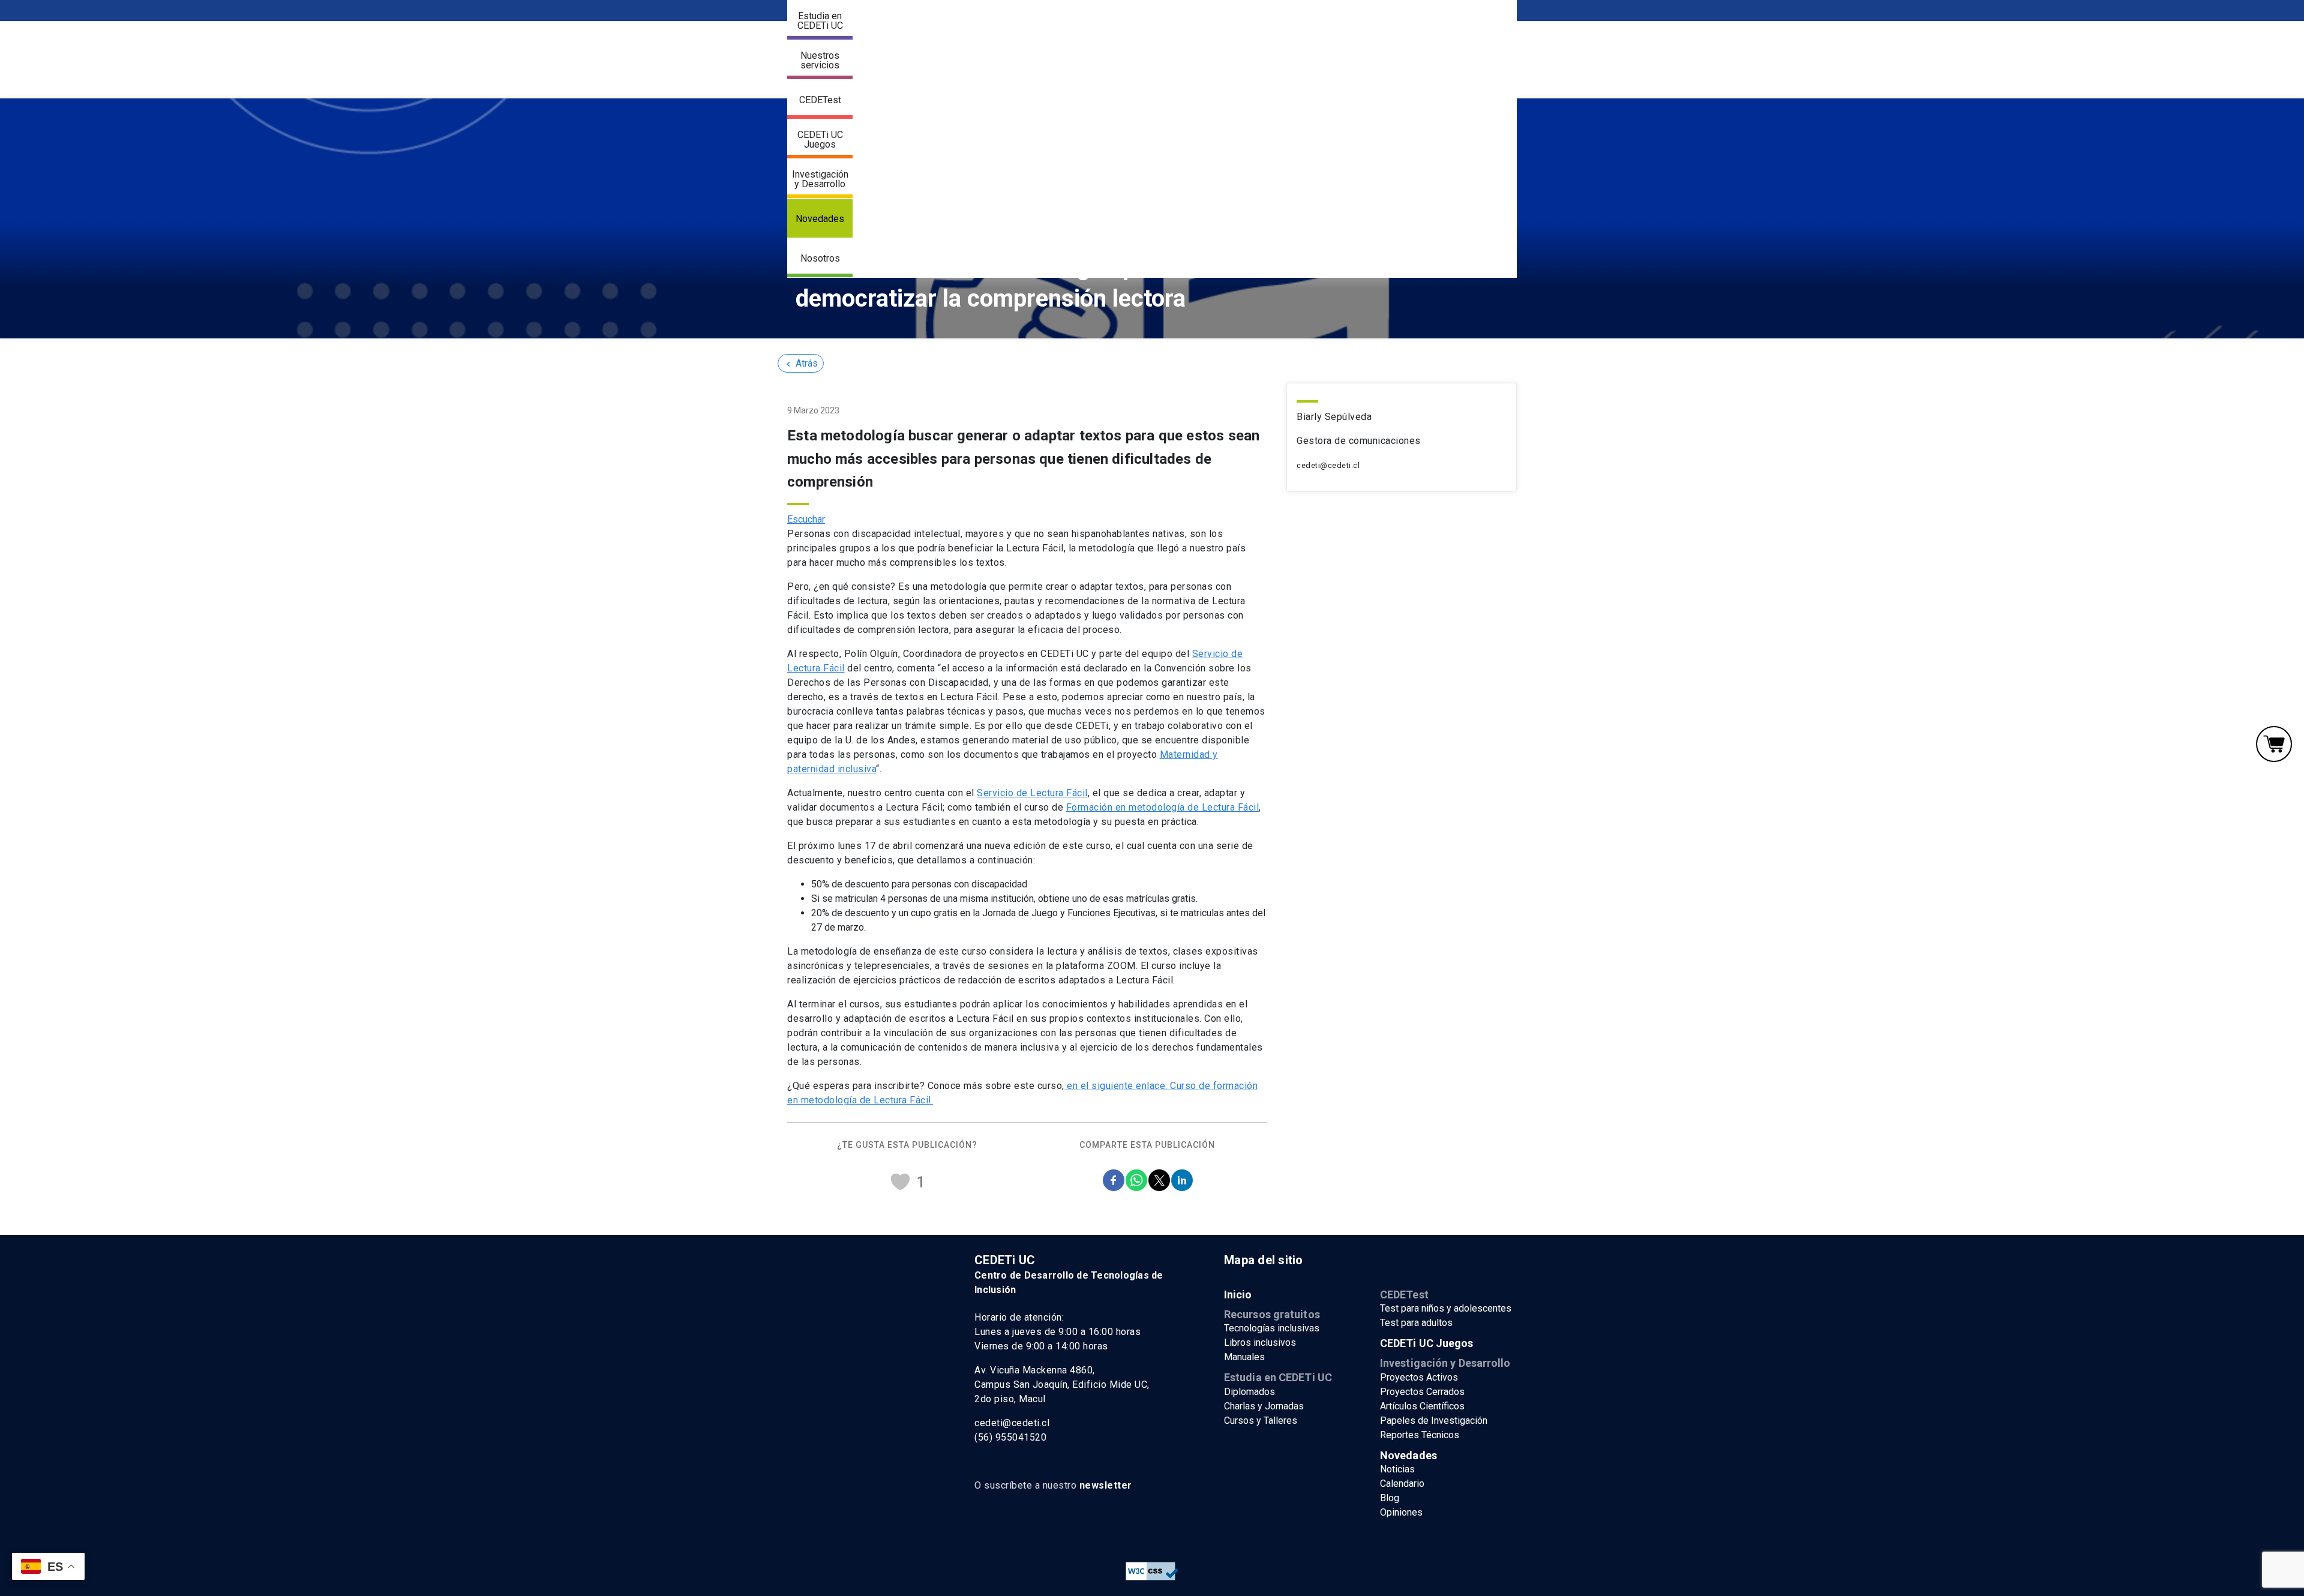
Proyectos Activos (1419, 1377)
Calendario (1402, 1483)
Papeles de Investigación (1434, 1420)
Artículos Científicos (1422, 1406)
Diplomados (1249, 1392)
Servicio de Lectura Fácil (1032, 793)
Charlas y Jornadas (1264, 1406)
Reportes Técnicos (1420, 1435)
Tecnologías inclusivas (1272, 1328)
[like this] (900, 1182)
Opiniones (1401, 1512)
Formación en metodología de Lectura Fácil (1163, 807)
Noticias (1397, 1469)
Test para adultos (1416, 1323)
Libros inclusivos (1260, 1342)
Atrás (801, 363)
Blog (1390, 1498)
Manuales (1244, 1357)
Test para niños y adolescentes (1446, 1308)
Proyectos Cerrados (1422, 1392)
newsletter (1106, 1485)
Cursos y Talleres (1261, 1420)
